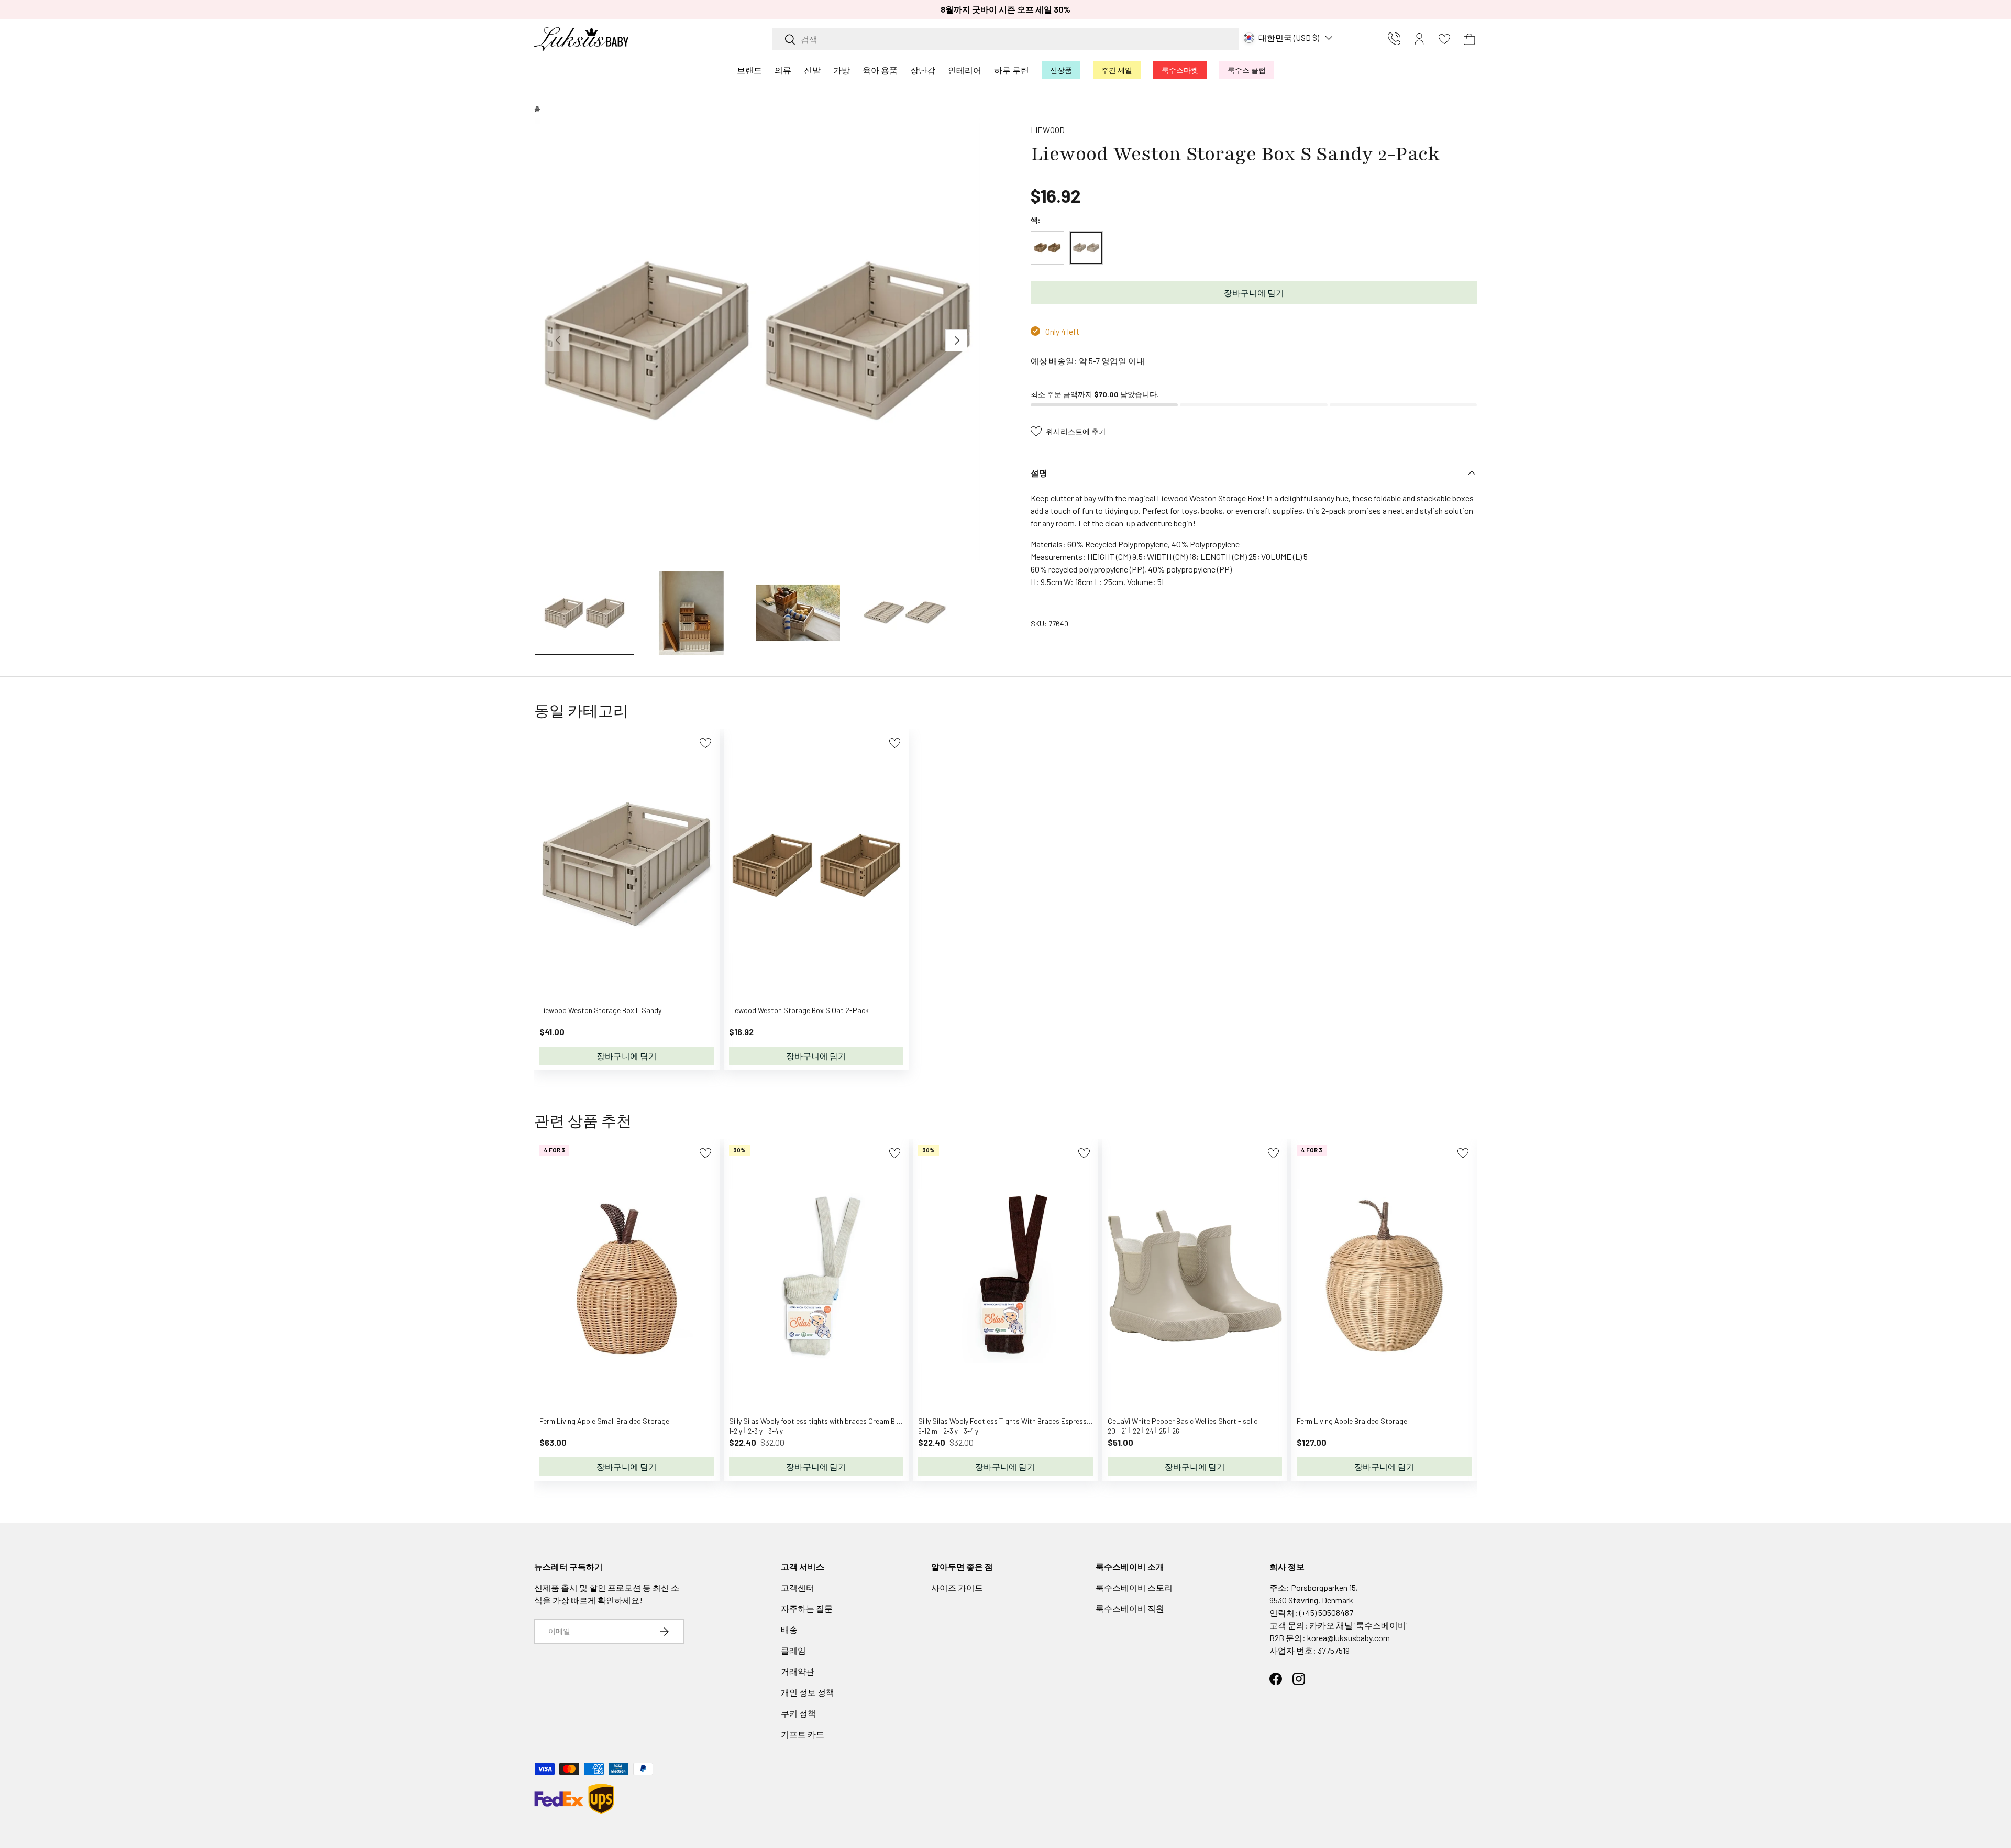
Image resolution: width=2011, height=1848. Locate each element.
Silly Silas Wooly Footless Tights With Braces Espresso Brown (1015, 1421)
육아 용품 (880, 70)
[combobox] (1005, 39)
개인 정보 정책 (808, 1692)
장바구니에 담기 (1254, 293)
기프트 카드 (803, 1734)
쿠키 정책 (798, 1713)
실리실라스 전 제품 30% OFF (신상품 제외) (1005, 9)
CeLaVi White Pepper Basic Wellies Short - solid (1183, 1421)
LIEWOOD (1048, 130)
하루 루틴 (1012, 70)
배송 (789, 1629)
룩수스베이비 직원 (1130, 1608)
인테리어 (965, 70)
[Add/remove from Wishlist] (705, 743)
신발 (812, 70)
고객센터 (798, 1587)
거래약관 (798, 1671)
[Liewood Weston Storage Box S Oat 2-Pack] (1047, 248)
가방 (842, 70)
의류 (783, 70)
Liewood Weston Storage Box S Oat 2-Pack (799, 1010)
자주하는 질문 (807, 1608)
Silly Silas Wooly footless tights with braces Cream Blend (819, 1421)
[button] (1469, 39)
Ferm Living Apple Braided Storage (1352, 1421)
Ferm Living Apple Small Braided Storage (604, 1421)
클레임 (793, 1650)
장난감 (923, 70)
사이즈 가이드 (957, 1587)
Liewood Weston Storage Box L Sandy (600, 1010)
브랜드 (749, 70)
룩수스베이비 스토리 (1134, 1587)
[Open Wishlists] (1444, 39)
